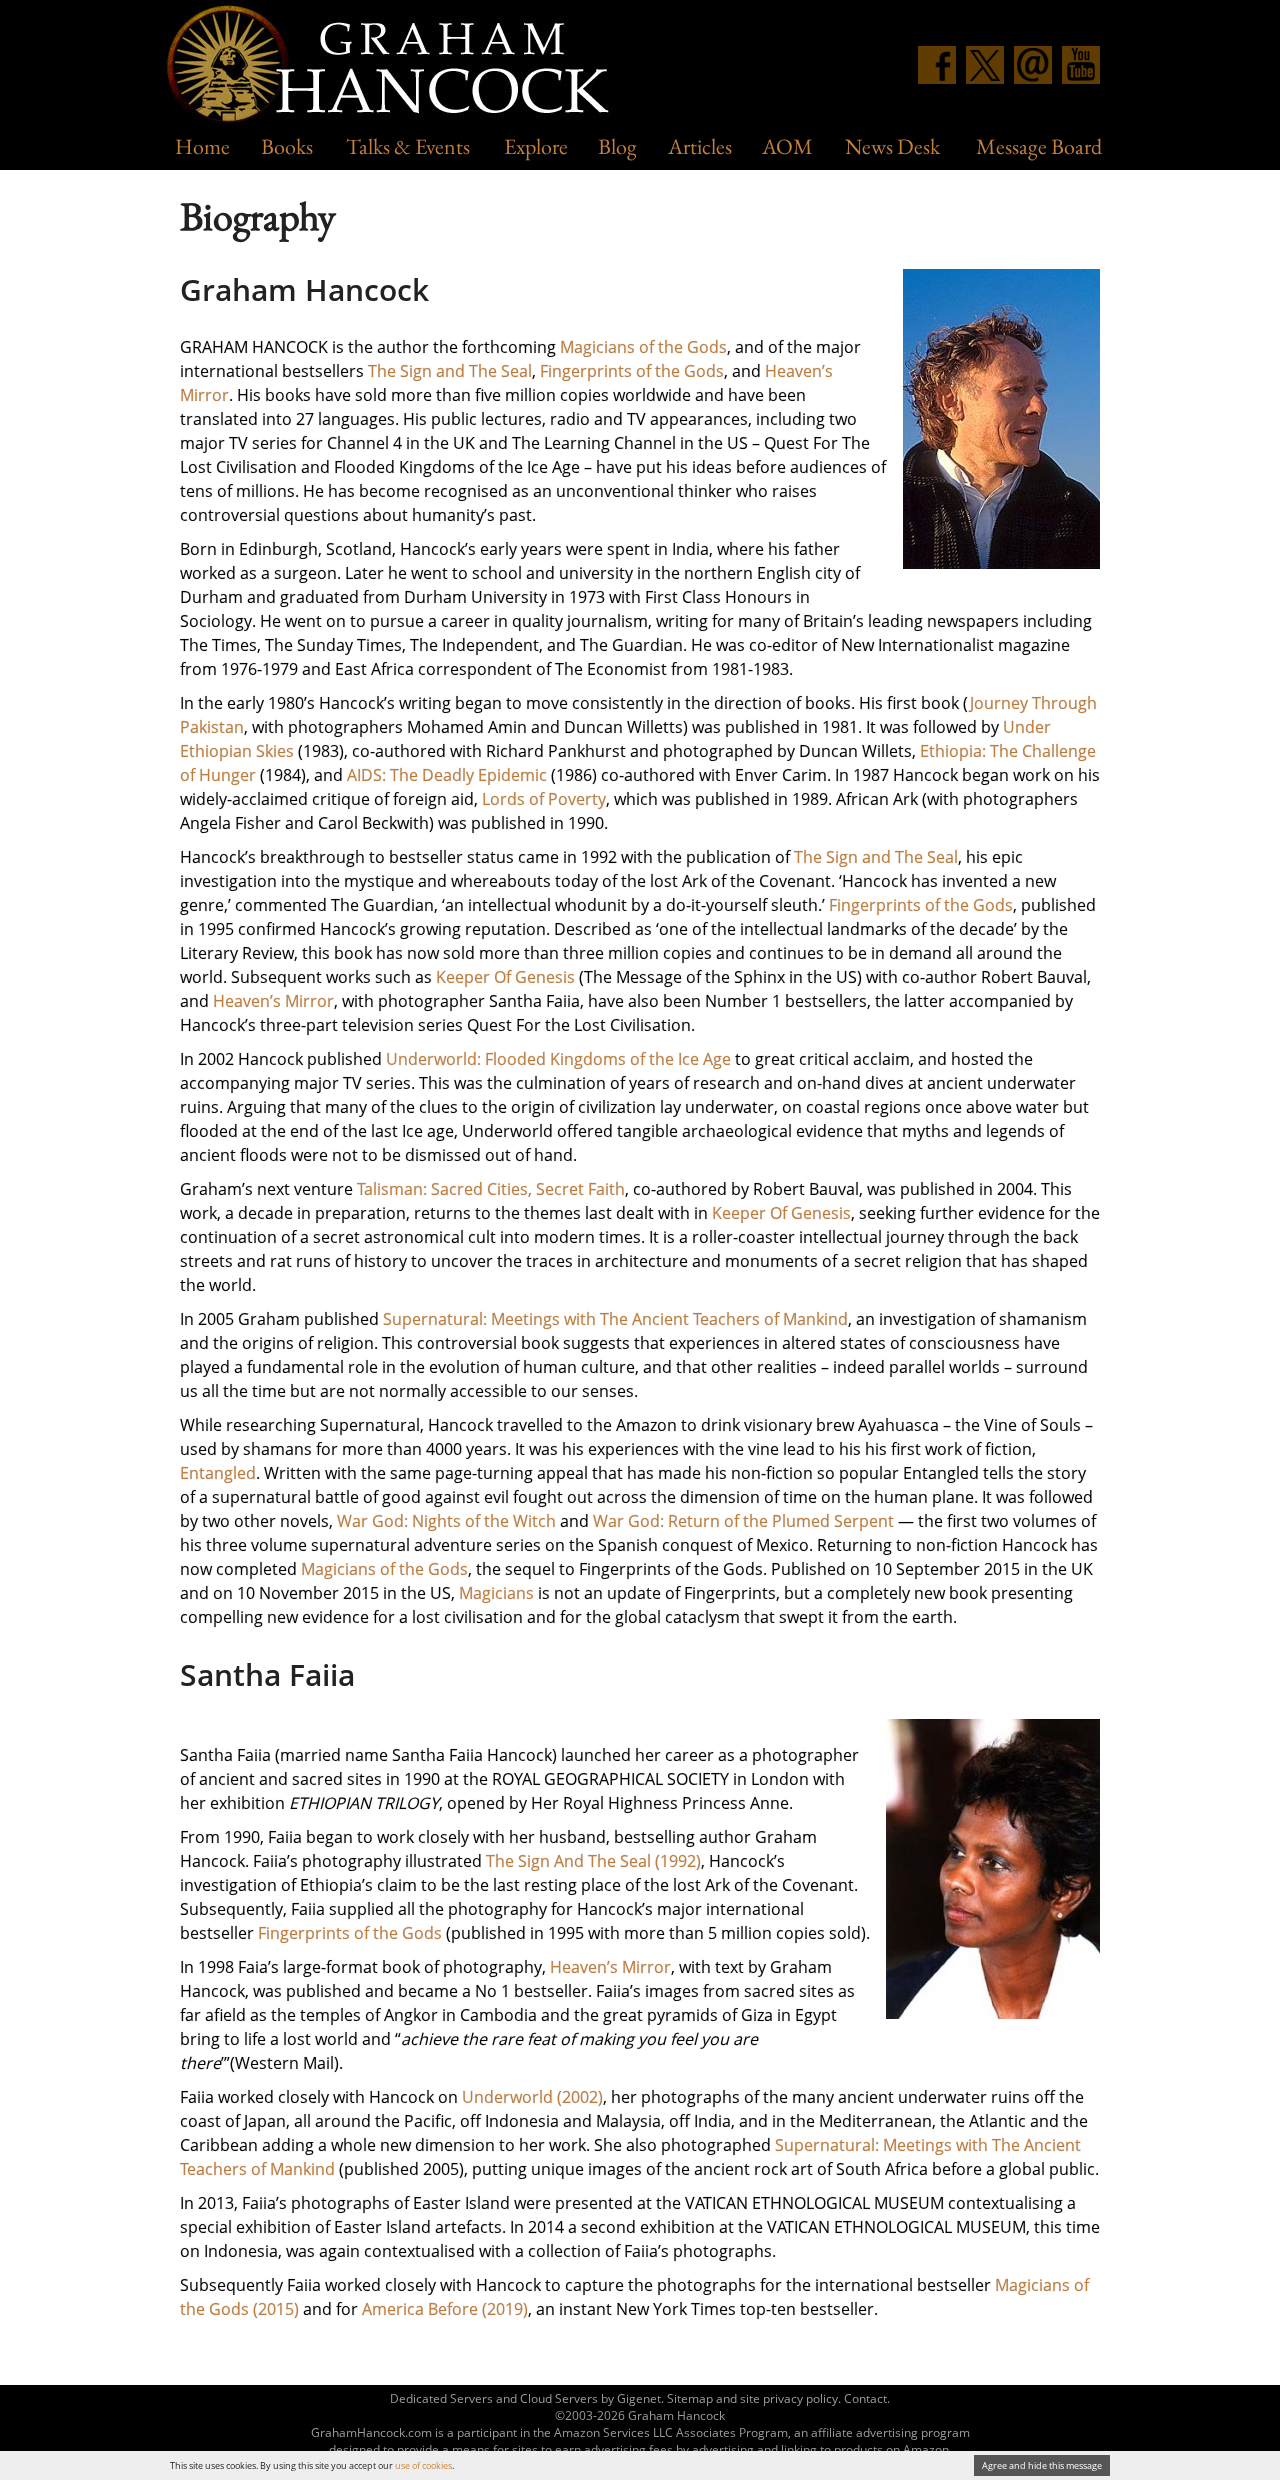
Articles (700, 147)
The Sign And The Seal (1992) (593, 1861)
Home (202, 147)
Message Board (1039, 147)
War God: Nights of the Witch (446, 1521)
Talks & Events (408, 147)
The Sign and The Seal (450, 371)
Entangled (218, 1473)
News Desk (892, 147)
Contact (865, 2398)
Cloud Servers (559, 2398)
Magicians (496, 1593)
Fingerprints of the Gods (632, 371)
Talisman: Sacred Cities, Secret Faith (491, 1189)
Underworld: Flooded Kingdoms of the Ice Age (558, 1059)
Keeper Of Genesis (505, 977)
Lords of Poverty (544, 799)
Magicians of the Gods (643, 347)
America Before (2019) (445, 2309)
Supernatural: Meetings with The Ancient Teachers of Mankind (615, 1319)
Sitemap (690, 2398)
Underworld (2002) (532, 2097)
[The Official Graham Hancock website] (395, 67)
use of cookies (423, 2465)
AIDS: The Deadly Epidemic (447, 775)
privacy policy (800, 2398)
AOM (787, 147)
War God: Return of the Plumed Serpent (743, 1521)
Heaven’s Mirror (273, 1001)
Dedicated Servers (441, 2398)
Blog (617, 147)
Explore (536, 147)
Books (287, 147)
